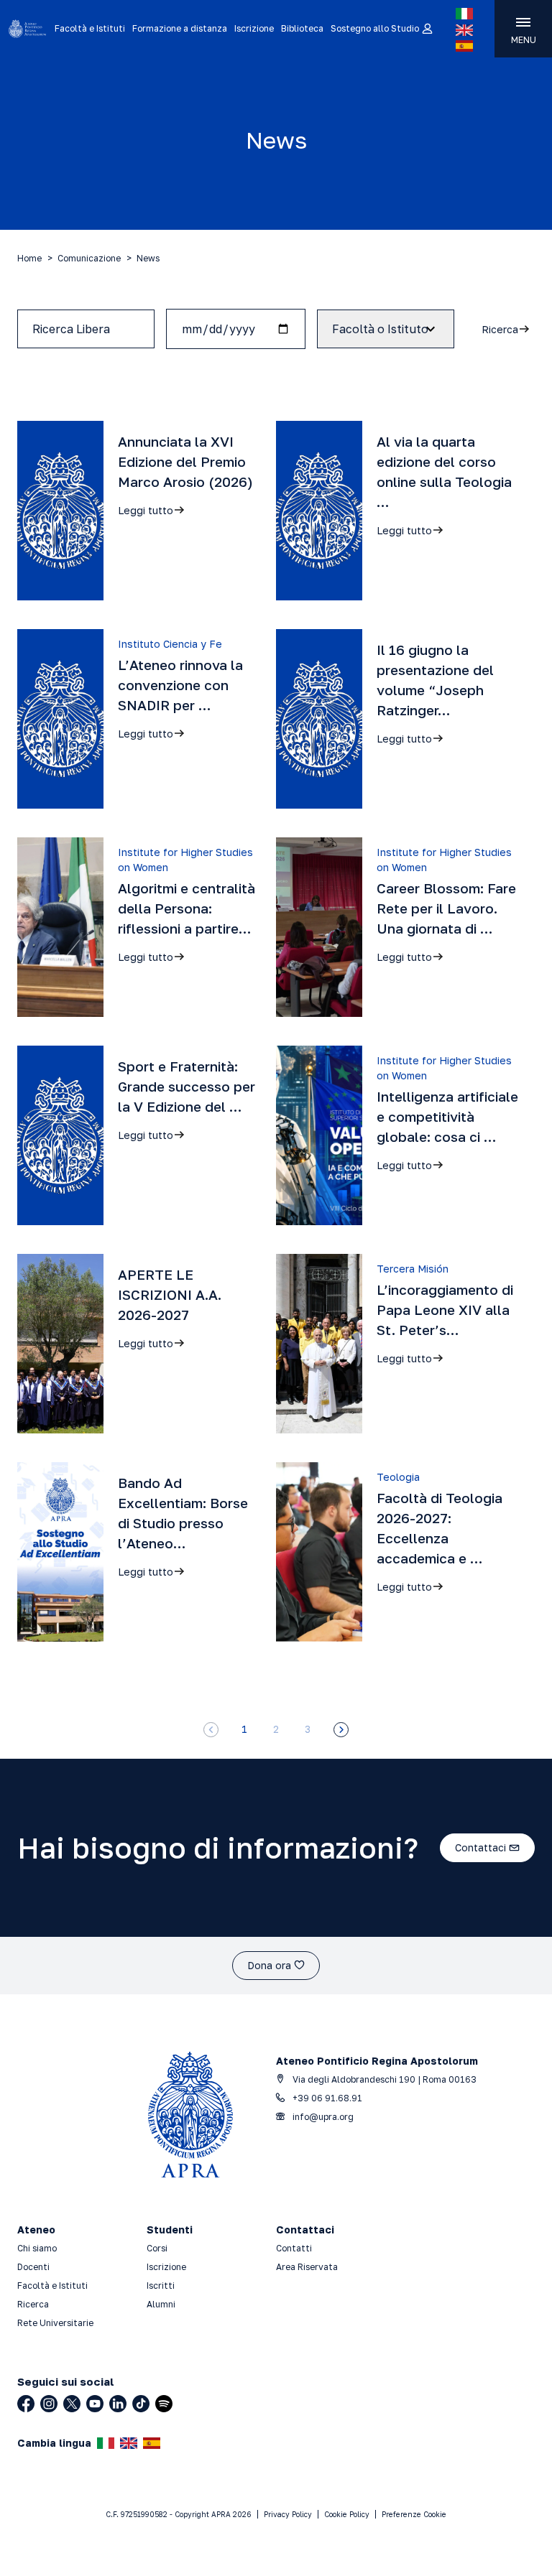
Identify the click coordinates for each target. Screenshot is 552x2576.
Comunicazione (89, 258)
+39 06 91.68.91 (326, 2098)
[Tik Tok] (141, 2404)
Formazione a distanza (180, 28)
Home (29, 258)
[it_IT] (464, 14)
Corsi (157, 2248)
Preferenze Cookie (414, 2514)
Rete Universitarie (55, 2323)
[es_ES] (464, 46)
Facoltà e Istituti (90, 28)
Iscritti (161, 2286)
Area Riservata (307, 2267)
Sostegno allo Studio (375, 28)
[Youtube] (95, 2404)
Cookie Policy (347, 2514)
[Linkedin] (118, 2404)
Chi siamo (37, 2248)
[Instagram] (49, 2404)
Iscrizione (254, 28)
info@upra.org (322, 2117)
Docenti (33, 2267)
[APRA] (27, 29)
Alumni (161, 2304)
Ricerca (33, 2304)
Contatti (294, 2248)
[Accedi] (427, 29)
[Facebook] (26, 2404)
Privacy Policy (288, 2514)
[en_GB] (464, 30)
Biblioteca (302, 28)
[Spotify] (164, 2404)
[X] (72, 2404)
